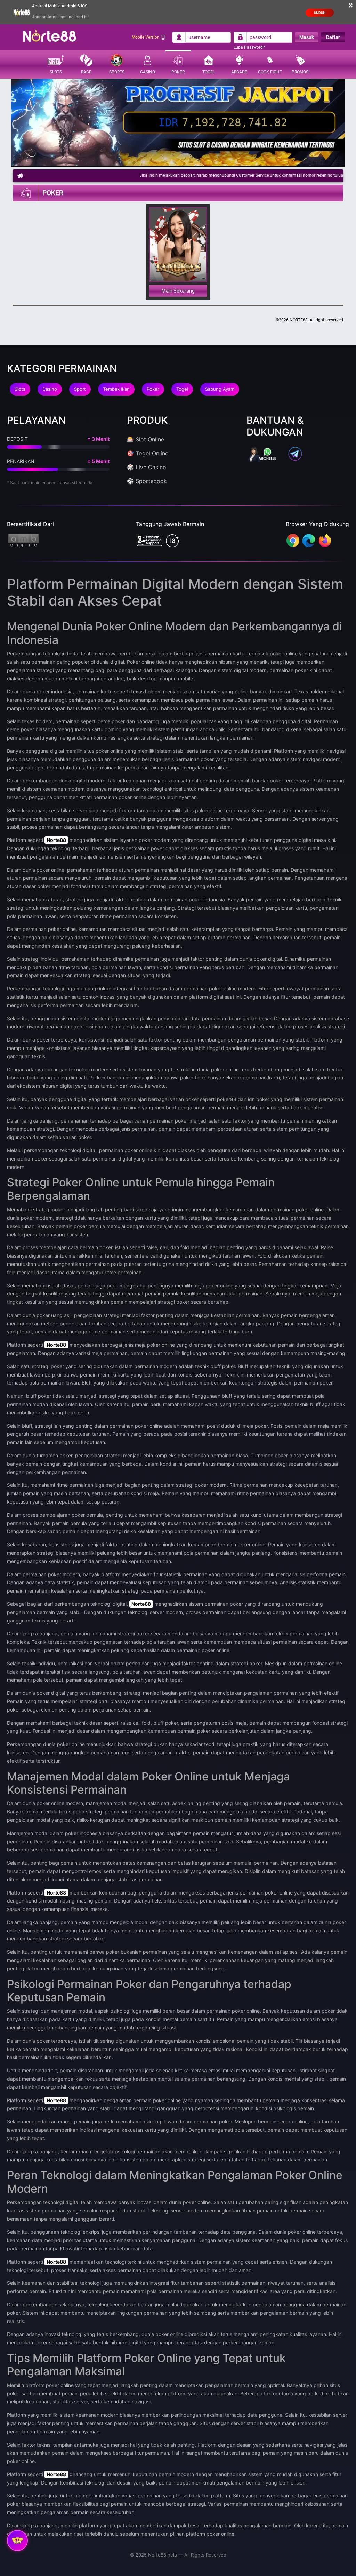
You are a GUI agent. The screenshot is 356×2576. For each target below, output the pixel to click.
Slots (20, 389)
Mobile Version (146, 37)
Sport (80, 389)
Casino (50, 389)
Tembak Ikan (116, 389)
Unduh (320, 13)
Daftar (333, 37)
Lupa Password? (249, 47)
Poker (153, 389)
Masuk (307, 37)
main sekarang (178, 291)
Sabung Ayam (220, 389)
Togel (182, 389)
